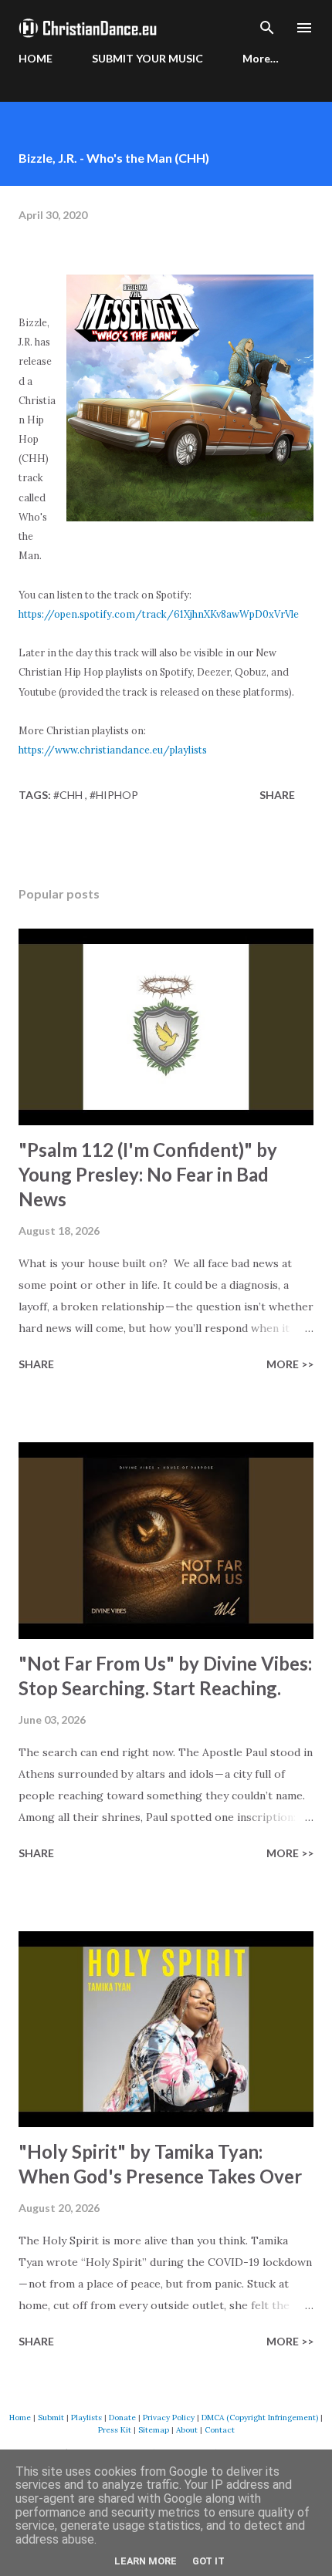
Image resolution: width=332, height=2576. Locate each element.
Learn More (146, 2561)
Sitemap (154, 2430)
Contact (220, 2430)
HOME (36, 58)
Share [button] (277, 795)
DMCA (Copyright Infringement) (260, 2418)
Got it (208, 2561)
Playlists (86, 2418)
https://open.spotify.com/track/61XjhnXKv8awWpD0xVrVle (159, 614)
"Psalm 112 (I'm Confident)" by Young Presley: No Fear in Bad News (148, 1174)
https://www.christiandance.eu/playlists (113, 750)
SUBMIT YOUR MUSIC (147, 58)
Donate (122, 2418)
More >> (290, 1364)
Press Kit (115, 2430)
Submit (51, 2418)
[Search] (267, 28)
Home (20, 2418)
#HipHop (114, 795)
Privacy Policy (169, 2418)
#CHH (69, 795)
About (187, 2430)
